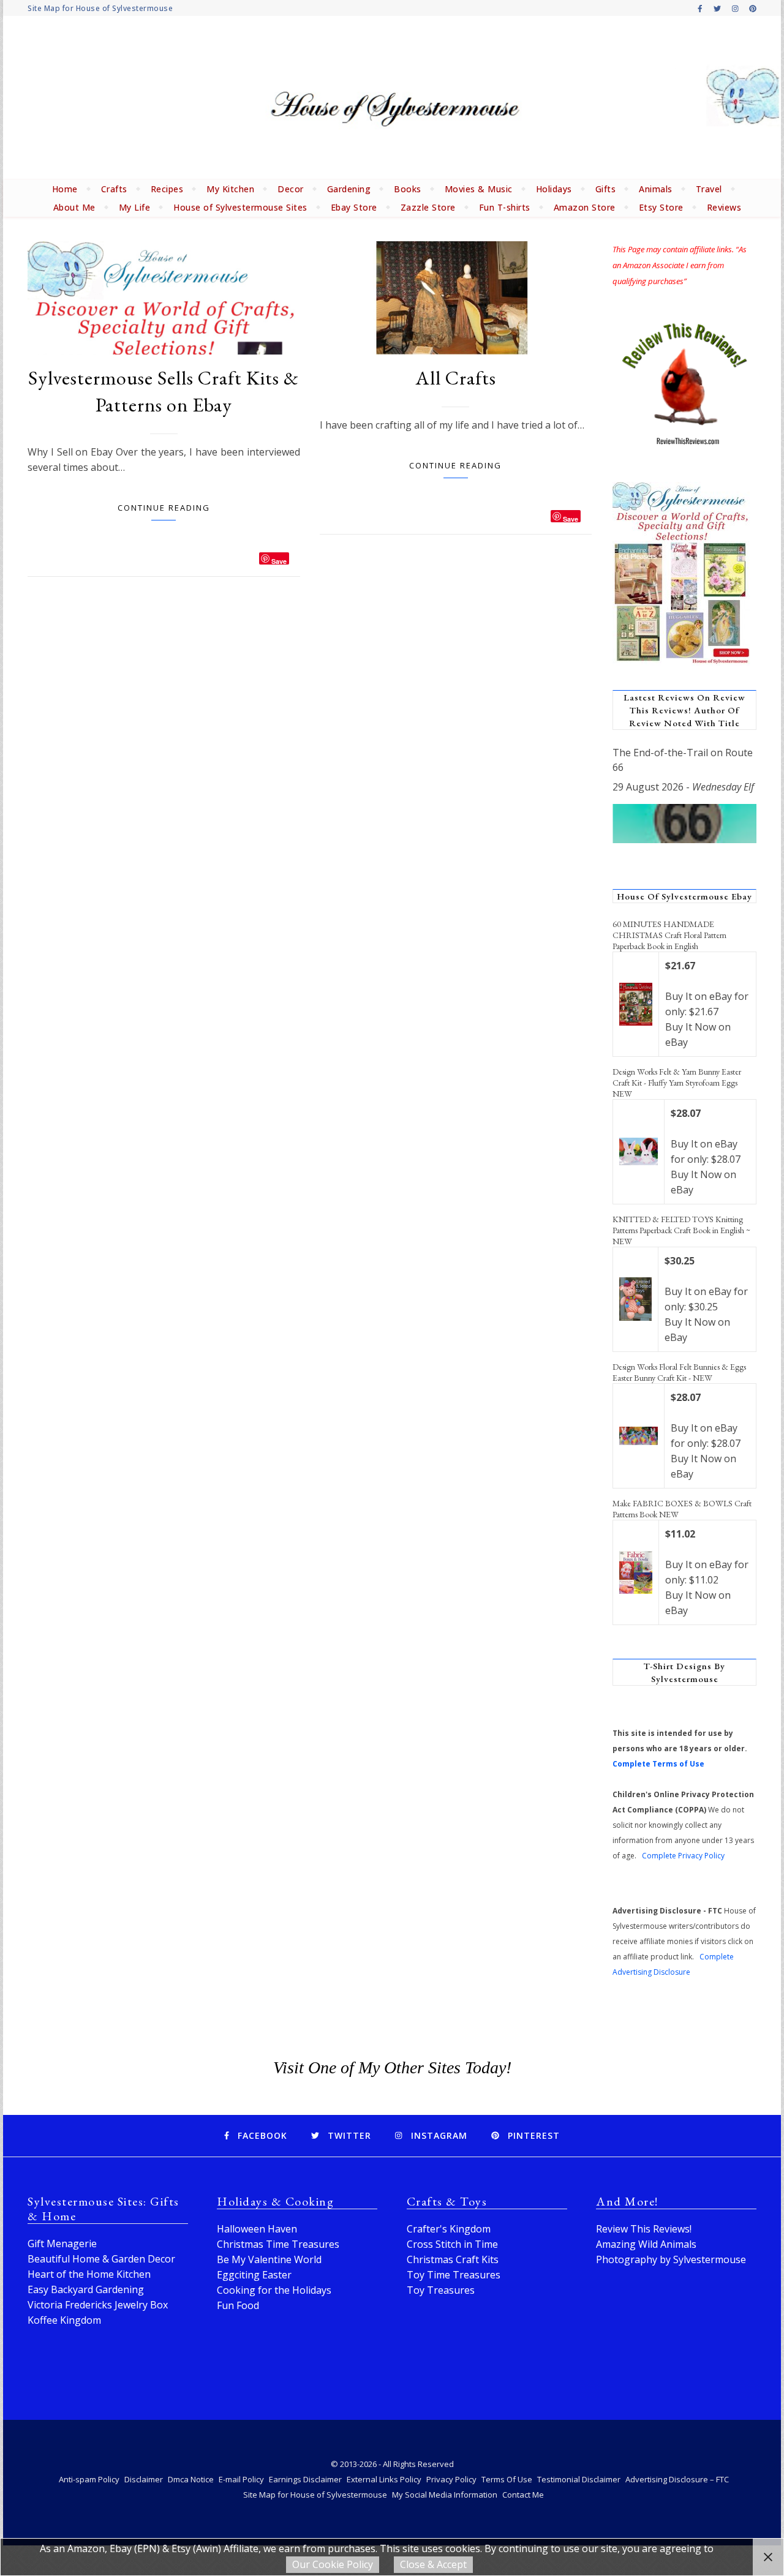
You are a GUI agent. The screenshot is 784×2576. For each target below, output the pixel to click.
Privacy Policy (451, 2479)
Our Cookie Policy (333, 2564)
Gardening (349, 189)
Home (65, 189)
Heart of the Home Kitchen (89, 2274)
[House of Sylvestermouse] (392, 98)
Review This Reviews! (644, 2229)
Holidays (554, 189)
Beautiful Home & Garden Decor (101, 2259)
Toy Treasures (441, 2290)
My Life (135, 207)
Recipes (167, 189)
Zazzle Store (428, 207)
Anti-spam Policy (89, 2479)
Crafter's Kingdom (449, 2229)
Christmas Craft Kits (453, 2259)
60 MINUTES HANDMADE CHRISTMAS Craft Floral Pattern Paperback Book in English (669, 935)
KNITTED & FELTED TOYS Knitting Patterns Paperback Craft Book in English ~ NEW (681, 1230)
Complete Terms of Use (658, 1764)
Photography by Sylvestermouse (671, 2259)
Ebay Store (354, 207)
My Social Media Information (445, 2495)
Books (408, 189)
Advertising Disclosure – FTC (677, 2479)
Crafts (114, 189)
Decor (291, 189)
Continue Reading (164, 508)
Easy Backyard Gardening (86, 2289)
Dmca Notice (191, 2479)
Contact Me (523, 2495)
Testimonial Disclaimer (579, 2479)
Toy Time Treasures (454, 2275)
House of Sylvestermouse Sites (240, 207)
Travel (709, 189)
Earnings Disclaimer (305, 2479)
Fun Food (238, 2305)
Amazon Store (585, 207)
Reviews (724, 207)
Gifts (606, 189)
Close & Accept (433, 2564)
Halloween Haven (257, 2229)
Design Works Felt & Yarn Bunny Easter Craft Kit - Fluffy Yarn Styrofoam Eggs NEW (677, 1083)
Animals (656, 189)
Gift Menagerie (62, 2244)
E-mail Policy (241, 2479)
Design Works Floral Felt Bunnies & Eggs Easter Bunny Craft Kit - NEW (679, 1372)
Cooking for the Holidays (274, 2290)
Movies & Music (479, 189)
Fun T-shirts (505, 207)
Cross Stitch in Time (452, 2244)
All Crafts (456, 378)
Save (279, 561)
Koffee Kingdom (64, 2320)
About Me (74, 207)
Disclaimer (144, 2479)
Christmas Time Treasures (278, 2244)
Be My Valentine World (269, 2259)
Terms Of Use (507, 2479)
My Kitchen (230, 189)
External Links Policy (384, 2479)
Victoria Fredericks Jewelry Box (98, 2305)
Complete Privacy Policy (683, 1856)
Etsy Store (661, 207)
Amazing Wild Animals (646, 2244)
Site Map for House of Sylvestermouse (100, 8)
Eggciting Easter (254, 2275)
